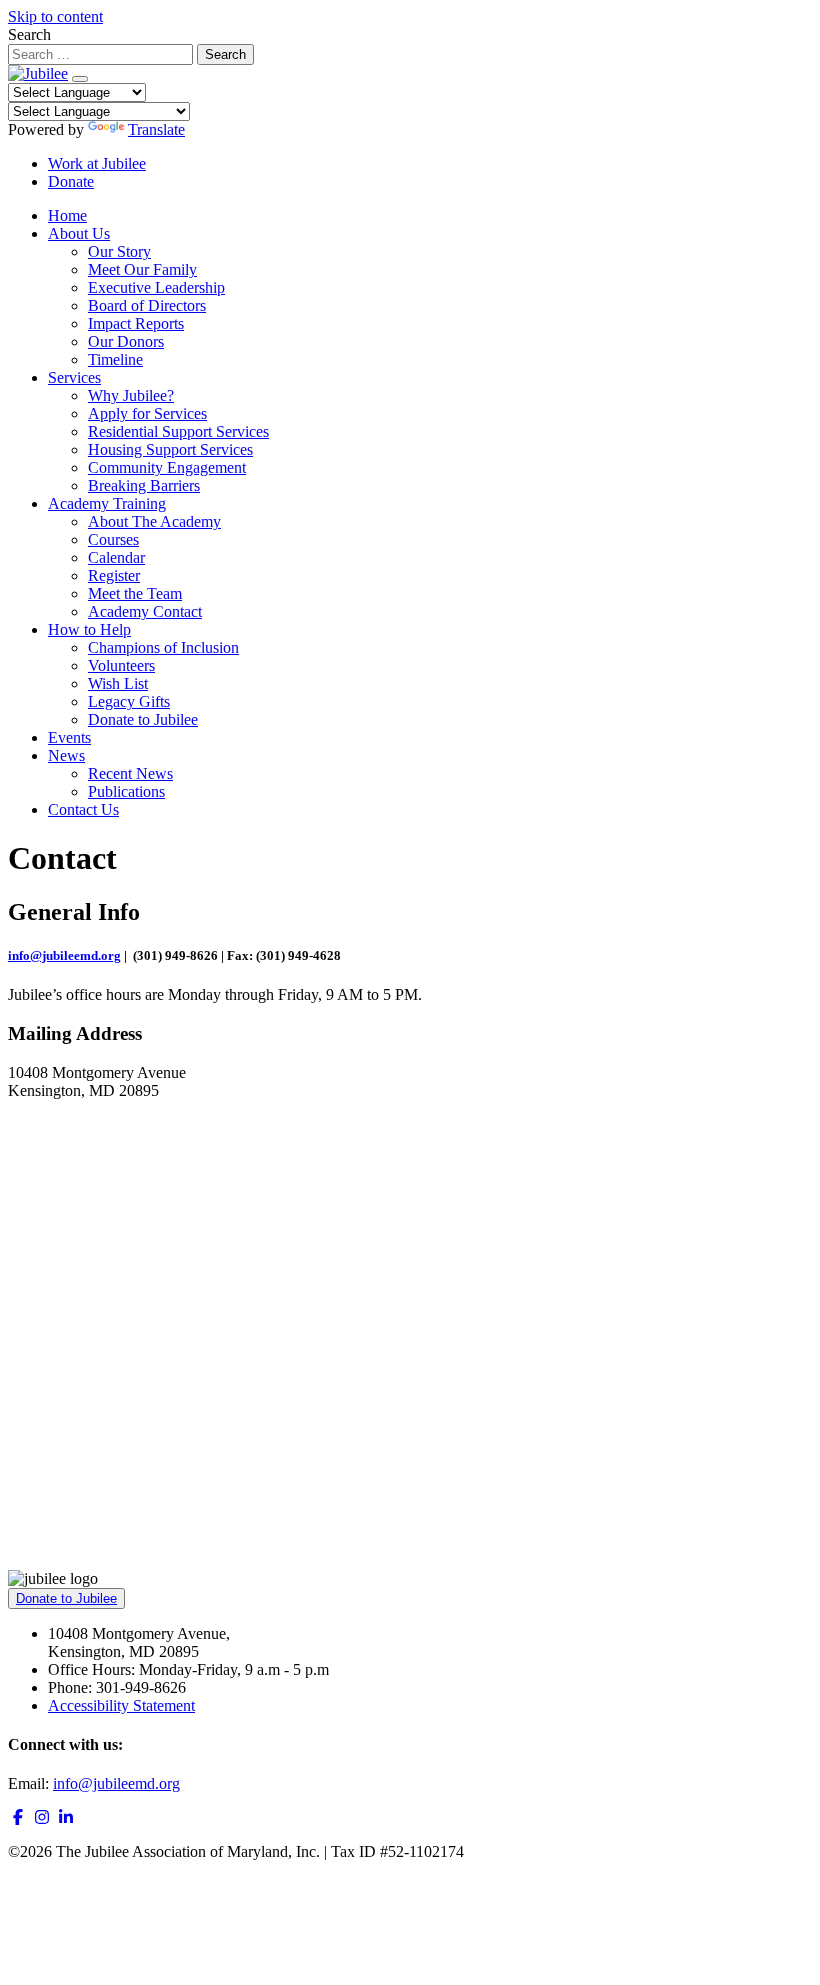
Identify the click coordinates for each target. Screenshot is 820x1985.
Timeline (115, 359)
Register (114, 575)
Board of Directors (147, 305)
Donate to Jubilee (143, 719)
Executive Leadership (156, 287)
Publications (126, 791)
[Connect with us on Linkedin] (66, 1817)
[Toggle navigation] (80, 79)
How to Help (89, 629)
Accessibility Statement (121, 1705)
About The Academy (154, 521)
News (66, 755)
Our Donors (126, 341)
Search (29, 34)
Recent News (130, 773)
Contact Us (83, 809)
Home (67, 215)
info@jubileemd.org (64, 955)
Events (69, 737)
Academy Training (107, 503)
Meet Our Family (142, 269)
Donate (71, 181)
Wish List (118, 683)
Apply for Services (147, 413)
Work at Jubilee (97, 163)
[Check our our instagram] (42, 1817)
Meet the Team (135, 593)
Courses (113, 539)
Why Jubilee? (131, 395)
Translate (156, 129)
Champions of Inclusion (163, 647)
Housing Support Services (170, 449)
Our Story (119, 251)
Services (74, 377)
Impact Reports (136, 323)
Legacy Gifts (129, 701)
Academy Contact (145, 611)
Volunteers (121, 665)
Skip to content (55, 16)
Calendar (116, 557)
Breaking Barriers (144, 485)
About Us (79, 233)
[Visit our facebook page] (18, 1817)
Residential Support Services (178, 431)
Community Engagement (167, 467)
